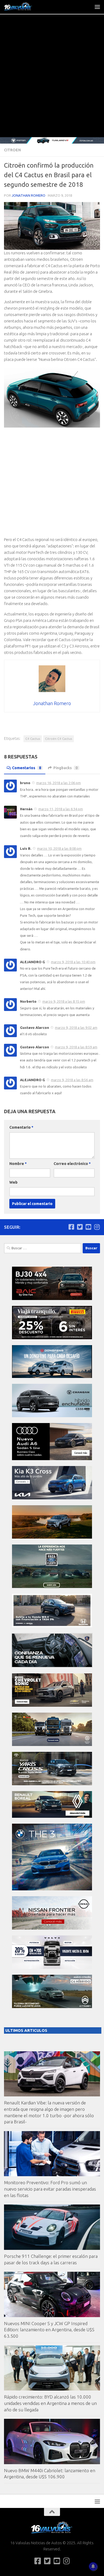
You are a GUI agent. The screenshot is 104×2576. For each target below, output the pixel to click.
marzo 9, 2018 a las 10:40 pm (73, 962)
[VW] (52, 1537)
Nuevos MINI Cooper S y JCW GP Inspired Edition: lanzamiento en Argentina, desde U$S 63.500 (49, 2330)
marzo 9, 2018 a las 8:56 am (72, 1080)
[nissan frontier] (52, 1928)
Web (13, 1182)
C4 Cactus (33, 739)
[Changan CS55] (52, 1416)
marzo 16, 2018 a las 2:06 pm (59, 783)
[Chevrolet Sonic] (52, 1705)
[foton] (52, 140)
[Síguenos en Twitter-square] (80, 1227)
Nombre (18, 1164)
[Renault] (52, 1816)
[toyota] (52, 1784)
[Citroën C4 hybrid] (52, 2007)
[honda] (52, 1626)
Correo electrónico (72, 1164)
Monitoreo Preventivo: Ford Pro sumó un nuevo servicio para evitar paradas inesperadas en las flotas (50, 2189)
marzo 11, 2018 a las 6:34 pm (61, 809)
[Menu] (97, 7)
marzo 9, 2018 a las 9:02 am (76, 1028)
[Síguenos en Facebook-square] (71, 1227)
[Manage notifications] (93, 2566)
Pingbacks (65, 768)
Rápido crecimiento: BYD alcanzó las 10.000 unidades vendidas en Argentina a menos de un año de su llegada (50, 2403)
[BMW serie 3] (52, 1889)
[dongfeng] (52, 1376)
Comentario (21, 1127)
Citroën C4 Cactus (59, 739)
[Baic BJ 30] (52, 1299)
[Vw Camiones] (52, 1745)
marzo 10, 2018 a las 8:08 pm (59, 848)
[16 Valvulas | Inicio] (23, 7)
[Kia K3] (52, 1498)
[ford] (52, 1587)
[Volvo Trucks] (52, 1967)
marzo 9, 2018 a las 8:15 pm (64, 1001)
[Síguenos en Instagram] (97, 1227)
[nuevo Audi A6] (52, 1459)
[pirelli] (52, 1338)
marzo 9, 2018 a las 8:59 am (76, 1047)
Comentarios (27, 768)
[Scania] (52, 1666)
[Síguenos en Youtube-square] (88, 1227)
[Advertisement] (52, 82)
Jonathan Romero (29, 195)
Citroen (12, 150)
